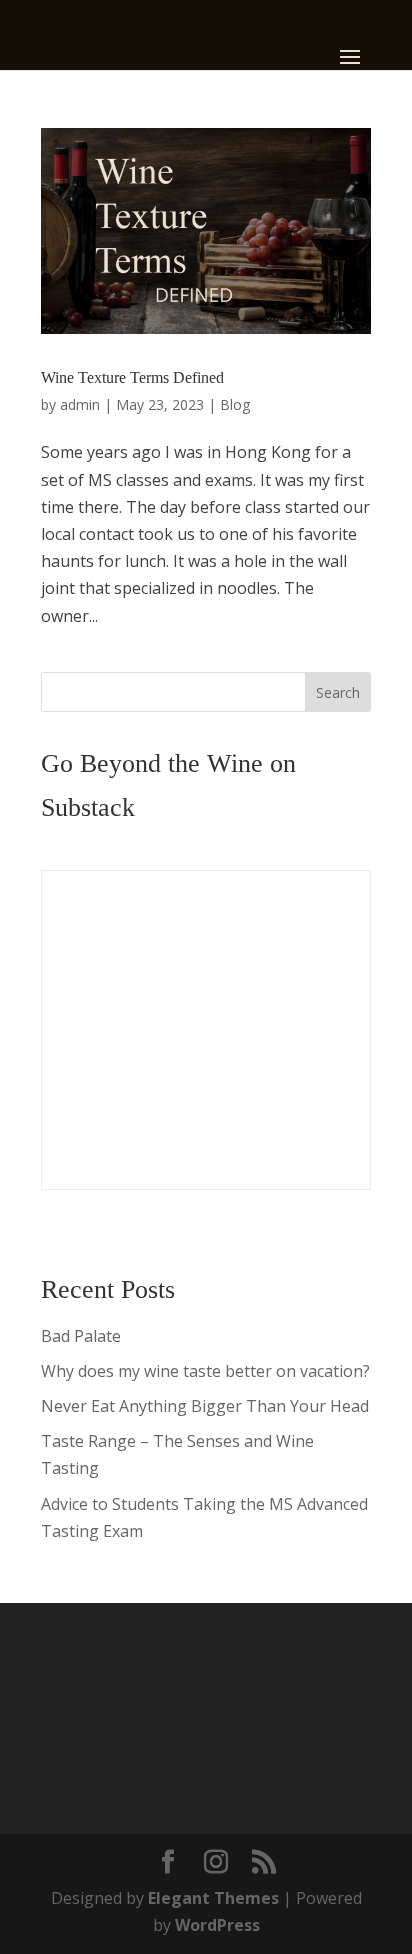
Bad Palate (81, 1336)
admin (80, 404)
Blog (235, 404)
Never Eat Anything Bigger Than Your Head (205, 1406)
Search (338, 692)
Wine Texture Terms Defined (132, 377)
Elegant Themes (213, 1898)
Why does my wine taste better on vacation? (205, 1371)
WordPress (217, 1925)
